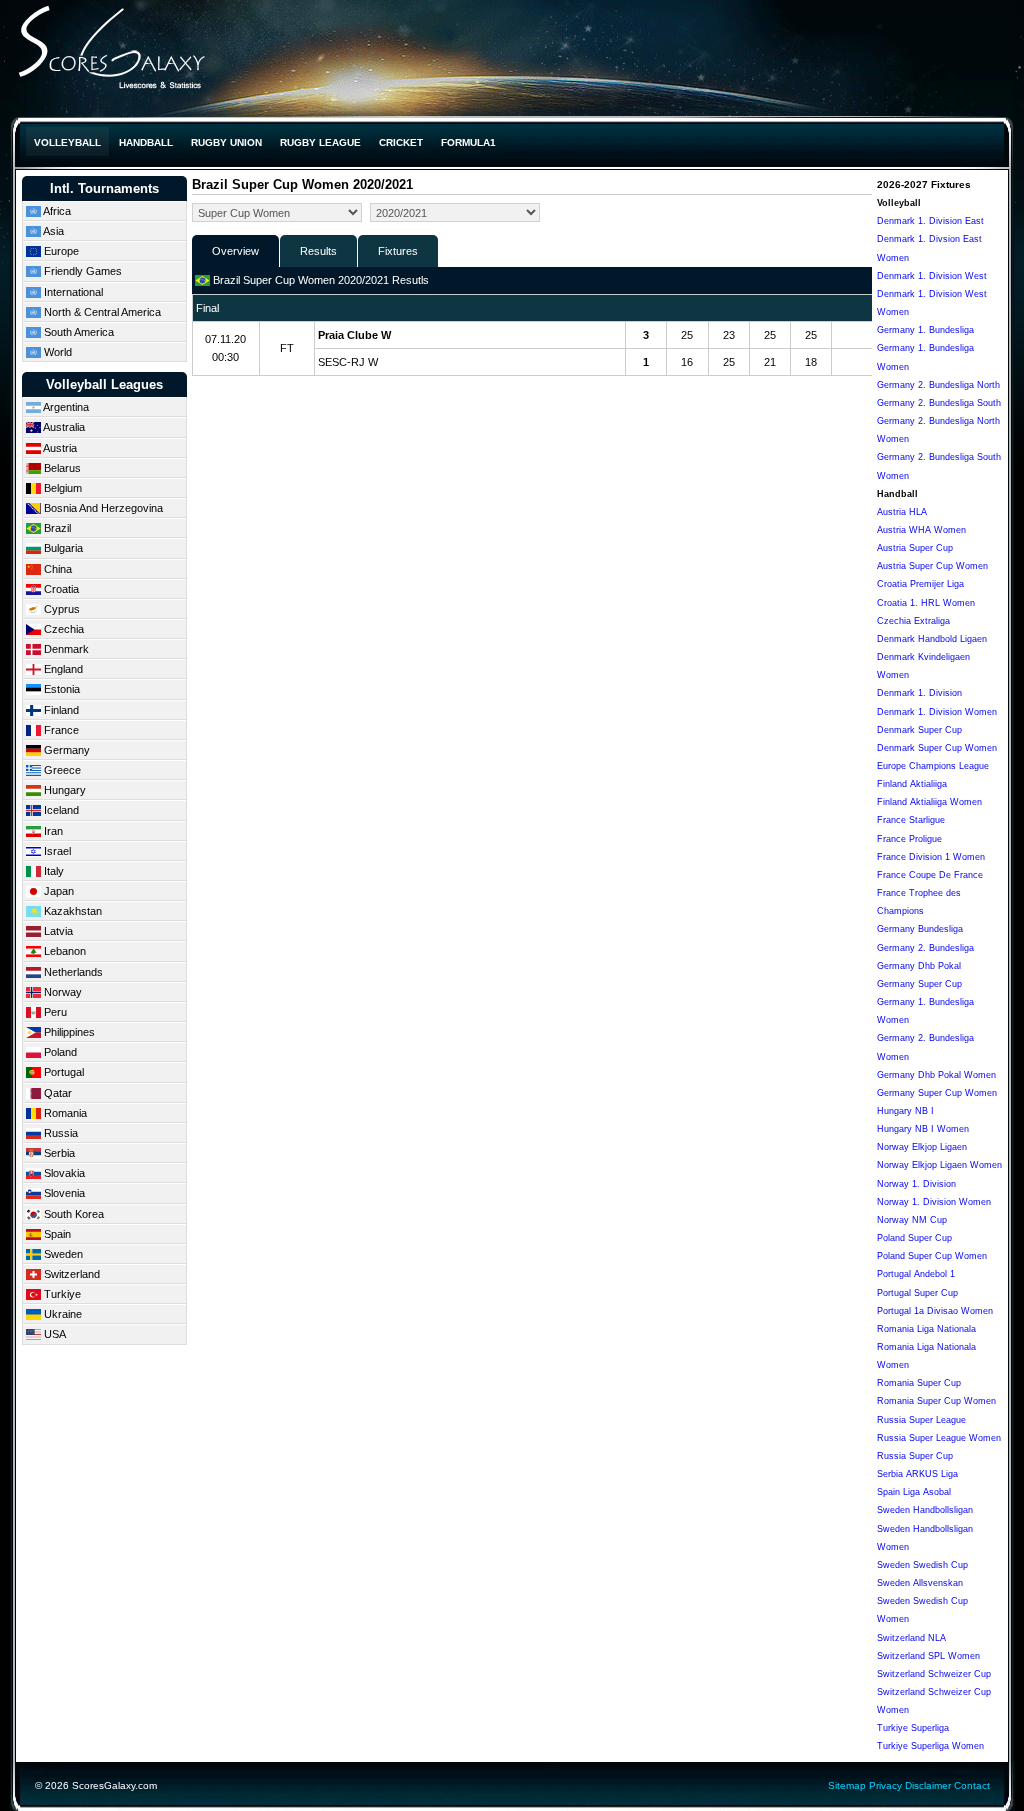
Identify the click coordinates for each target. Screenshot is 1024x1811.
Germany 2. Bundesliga (925, 948)
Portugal (62, 1072)
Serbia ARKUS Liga (917, 1474)
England (62, 669)
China (56, 569)
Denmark (65, 649)
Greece (61, 770)
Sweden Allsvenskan (920, 1583)
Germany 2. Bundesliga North (938, 385)
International (72, 292)
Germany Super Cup (919, 984)
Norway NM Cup (912, 1220)
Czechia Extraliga (913, 621)
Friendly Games (81, 271)
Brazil (56, 528)
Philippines (68, 1032)
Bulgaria (62, 548)
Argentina (65, 407)
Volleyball (67, 142)
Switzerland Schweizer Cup (934, 1674)
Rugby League (320, 142)
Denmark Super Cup (919, 730)
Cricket (401, 142)
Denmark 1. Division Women (937, 712)
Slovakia (63, 1173)
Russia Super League (921, 1420)
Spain (56, 1234)
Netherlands (72, 972)
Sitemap (847, 1785)
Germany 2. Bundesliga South (939, 403)
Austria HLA (902, 512)
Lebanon (63, 951)
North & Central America (101, 312)
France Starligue (911, 820)
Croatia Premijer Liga (920, 584)
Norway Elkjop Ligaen (922, 1147)
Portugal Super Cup (917, 1293)
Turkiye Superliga (913, 1728)
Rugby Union (226, 142)
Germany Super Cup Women (937, 1093)
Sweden (62, 1254)
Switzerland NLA (911, 1638)
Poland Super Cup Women (932, 1256)
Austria (59, 448)
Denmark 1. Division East (930, 221)
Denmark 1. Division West (932, 276)
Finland (60, 710)
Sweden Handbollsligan (925, 1510)
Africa (56, 211)
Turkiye (61, 1294)
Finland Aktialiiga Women (929, 802)
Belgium (61, 488)
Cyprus (60, 609)
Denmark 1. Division (919, 693)
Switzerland (70, 1274)
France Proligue (909, 839)
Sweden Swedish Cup (922, 1565)
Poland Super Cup (914, 1238)
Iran (52, 831)
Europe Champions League (933, 766)
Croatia (60, 589)
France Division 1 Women (931, 857)
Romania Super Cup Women (936, 1401)
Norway (61, 992)
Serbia (58, 1153)
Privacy (885, 1785)
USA (53, 1334)
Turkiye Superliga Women (930, 1746)
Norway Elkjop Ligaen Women (939, 1165)
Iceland (60, 810)
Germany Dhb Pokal (919, 966)
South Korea (72, 1214)
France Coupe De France (930, 875)
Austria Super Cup (915, 548)
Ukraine (61, 1314)
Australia (63, 427)
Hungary (63, 790)
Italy (52, 871)
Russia (59, 1133)
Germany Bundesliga (920, 929)
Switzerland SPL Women (928, 1656)
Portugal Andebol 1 (916, 1274)
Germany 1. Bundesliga (925, 330)
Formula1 (468, 142)
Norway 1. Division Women (934, 1202)
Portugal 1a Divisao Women (935, 1311)
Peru (54, 1012)
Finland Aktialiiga (912, 784)
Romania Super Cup (919, 1383)
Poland (59, 1052)
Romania (64, 1113)
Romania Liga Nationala (926, 1329)
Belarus (61, 468)
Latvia (57, 931)
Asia (52, 231)
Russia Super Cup (915, 1456)
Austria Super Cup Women (932, 566)
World (56, 352)
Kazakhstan (71, 911)
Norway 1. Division (916, 1184)
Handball (146, 142)
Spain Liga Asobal (914, 1492)
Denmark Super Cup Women (937, 748)
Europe (60, 251)
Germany (65, 750)
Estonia (60, 689)
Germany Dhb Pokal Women (936, 1075)
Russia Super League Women (939, 1438)
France (60, 730)
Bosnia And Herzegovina (102, 508)
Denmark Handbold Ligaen (932, 639)
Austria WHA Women (921, 530)
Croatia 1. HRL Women (926, 603)
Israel (56, 851)
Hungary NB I (905, 1111)
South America (77, 332)
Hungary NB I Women (923, 1129)
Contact (972, 1785)
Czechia (62, 629)
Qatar (56, 1093)
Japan (57, 891)
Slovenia (63, 1193)
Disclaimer (928, 1785)
